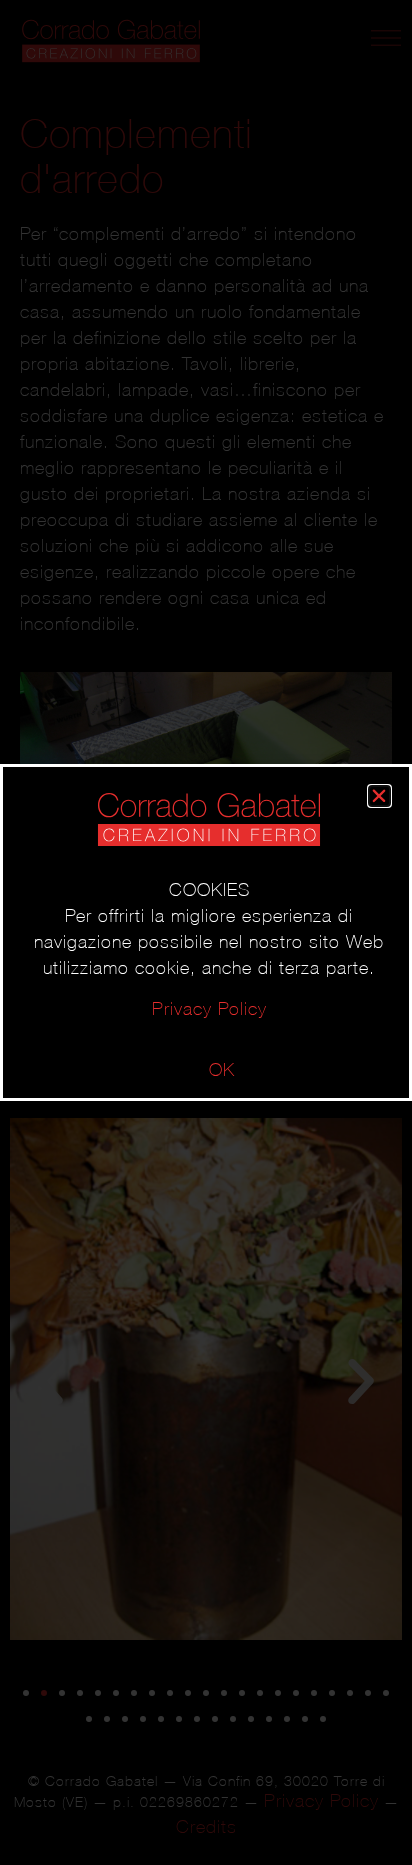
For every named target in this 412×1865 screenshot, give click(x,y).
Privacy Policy (209, 1008)
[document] (206, 932)
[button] (379, 796)
